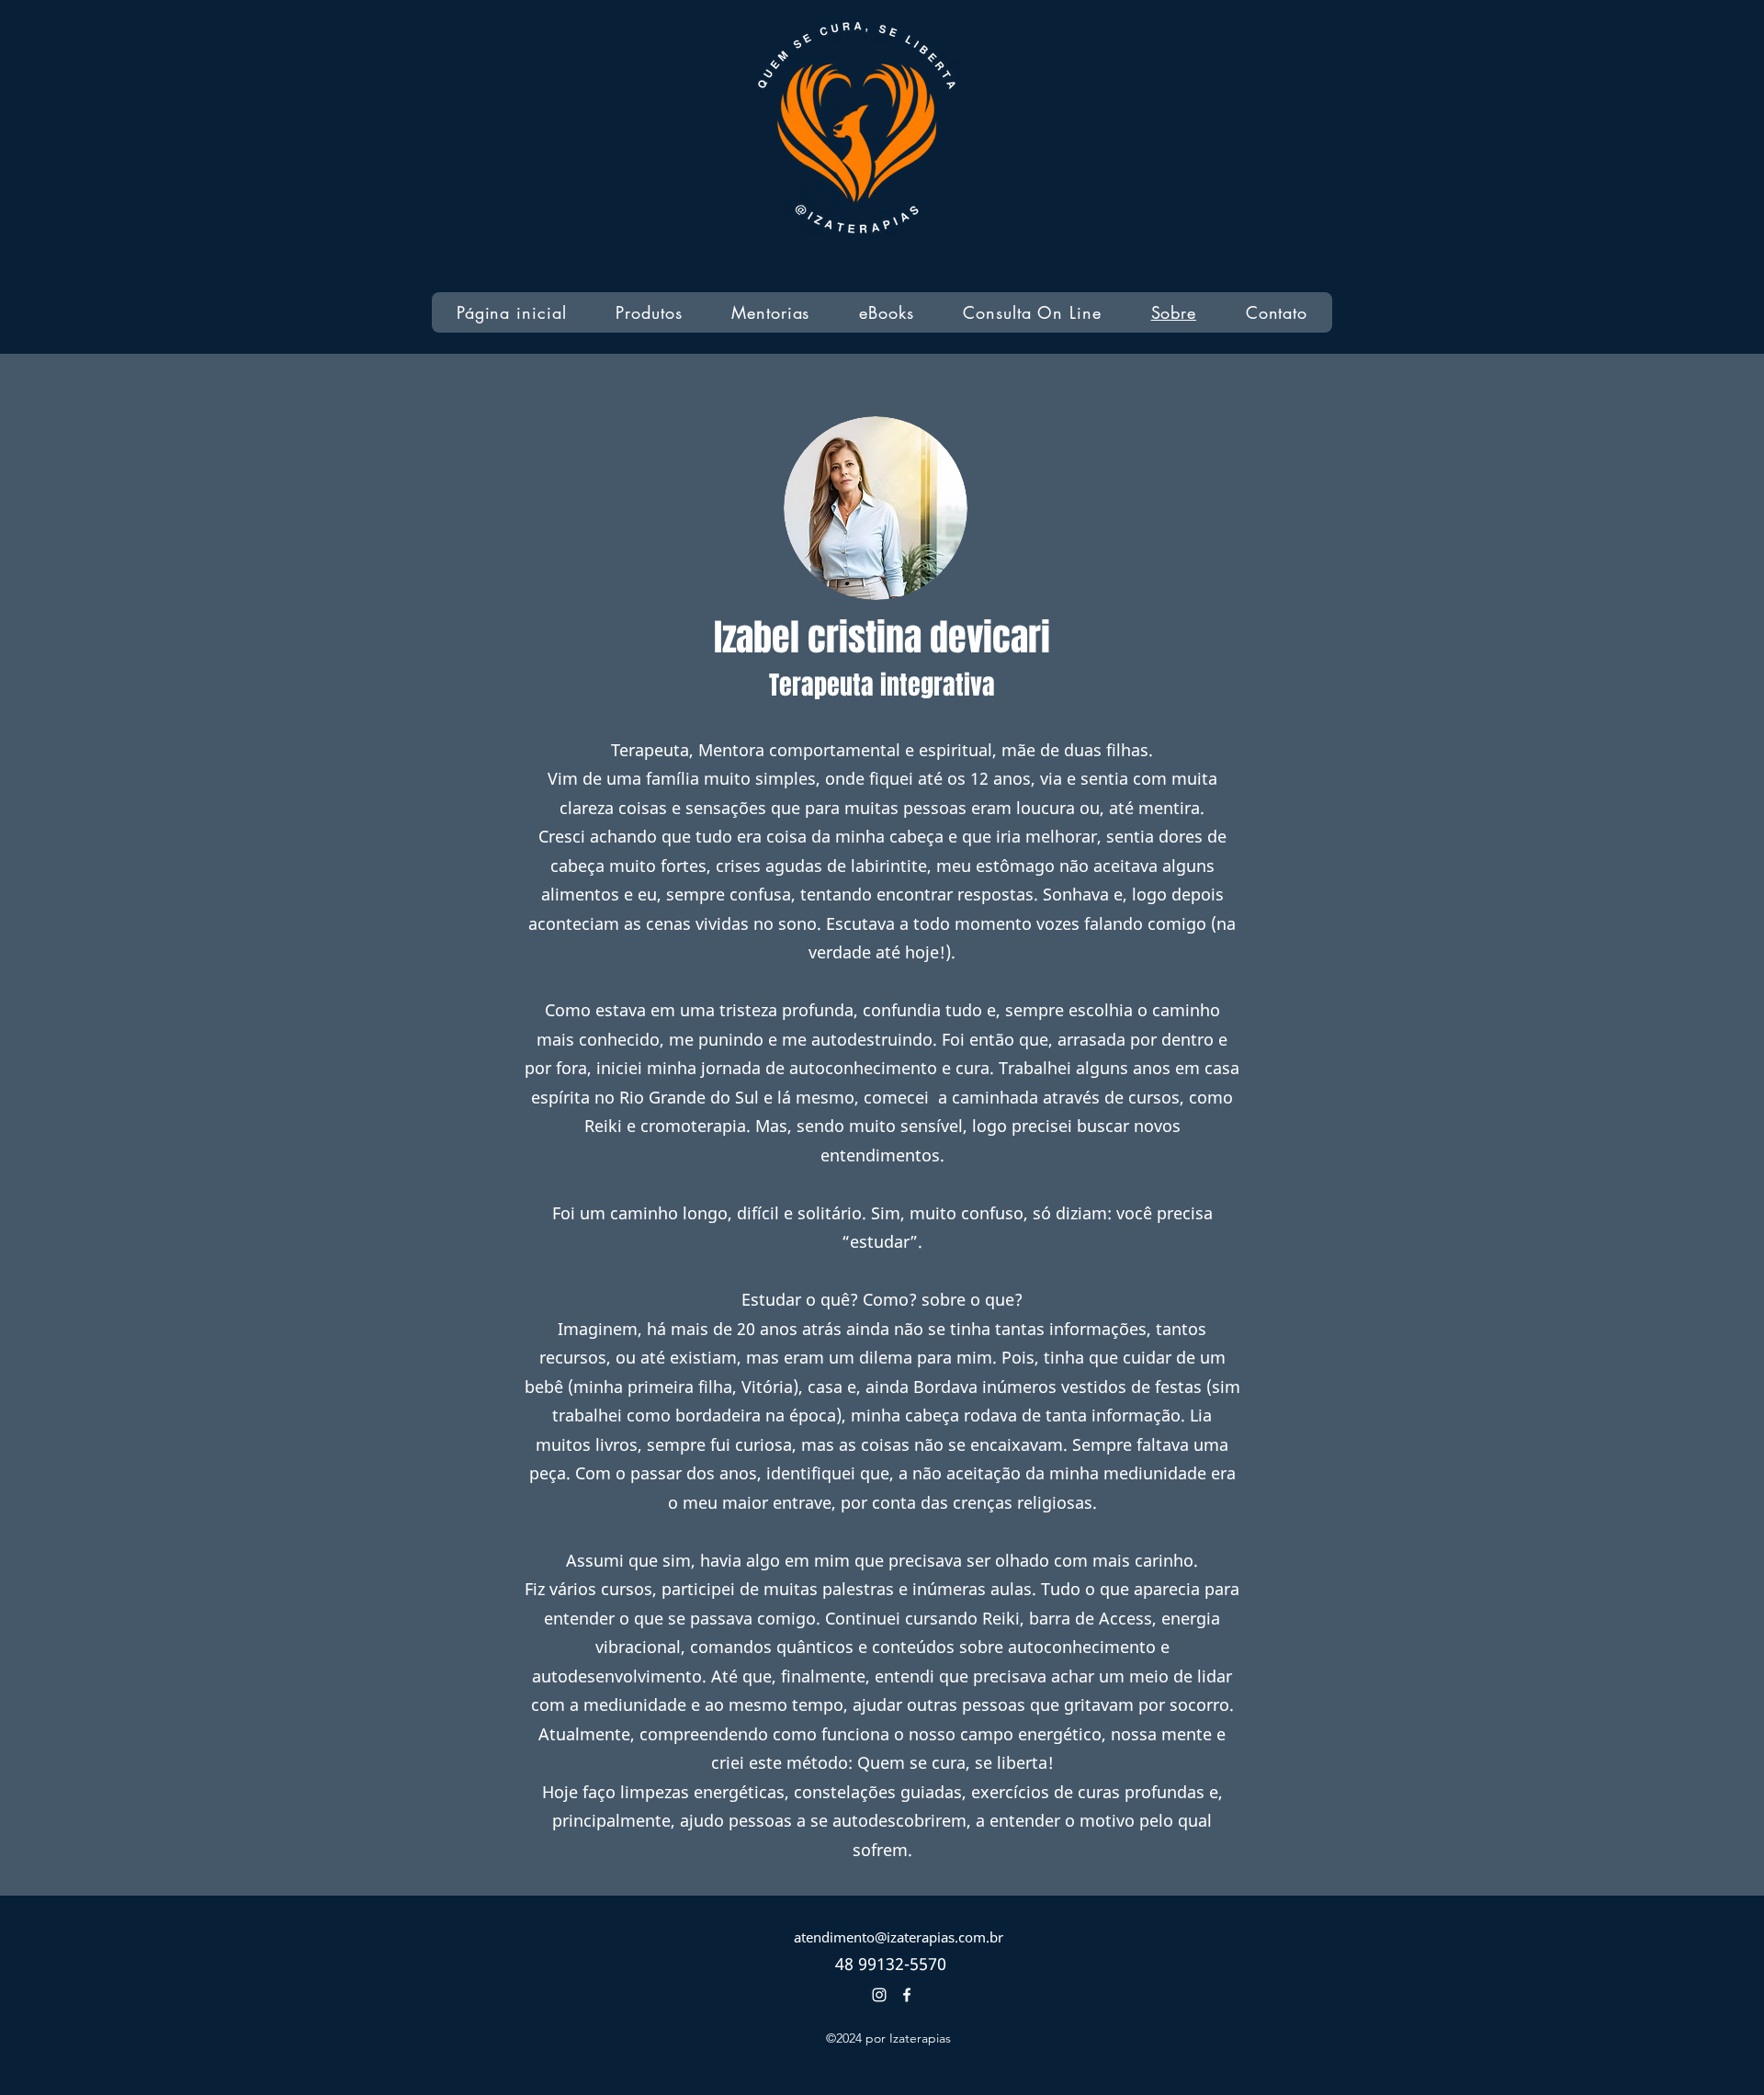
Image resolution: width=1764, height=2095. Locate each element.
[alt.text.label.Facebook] (907, 1995)
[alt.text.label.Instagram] (879, 1995)
